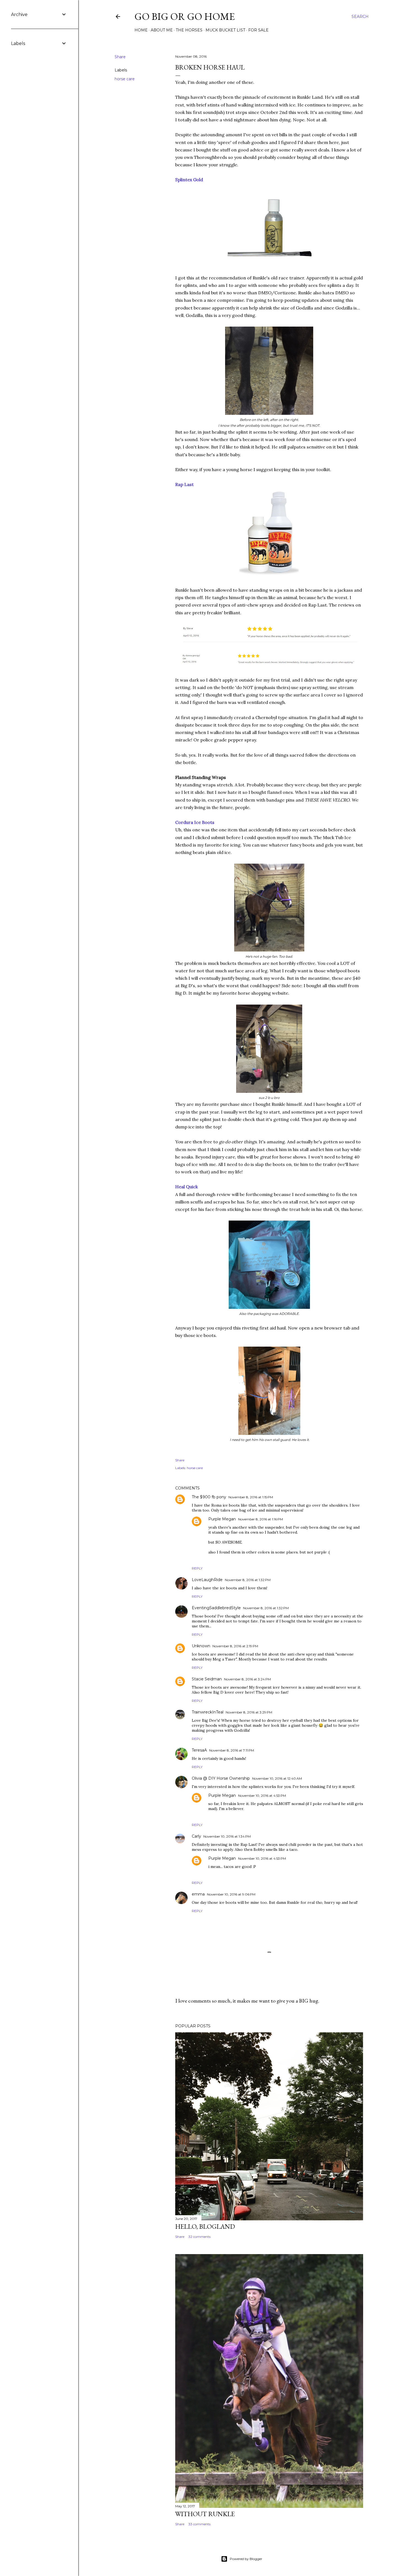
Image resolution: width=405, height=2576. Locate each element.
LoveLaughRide (207, 1580)
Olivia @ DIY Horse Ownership (221, 1778)
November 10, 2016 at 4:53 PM (262, 1796)
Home (141, 30)
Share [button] (120, 57)
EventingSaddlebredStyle (216, 1608)
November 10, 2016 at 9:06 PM (231, 1894)
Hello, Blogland (205, 2226)
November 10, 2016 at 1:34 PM (227, 1836)
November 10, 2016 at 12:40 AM (277, 1778)
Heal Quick (187, 1187)
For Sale (258, 30)
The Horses (189, 30)
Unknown (201, 1646)
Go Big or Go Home (185, 16)
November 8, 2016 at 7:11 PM (232, 1750)
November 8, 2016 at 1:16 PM (260, 1519)
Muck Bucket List (225, 30)
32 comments (199, 2237)
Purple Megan (222, 1519)
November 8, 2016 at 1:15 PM (251, 1497)
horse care (125, 79)
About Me (162, 30)
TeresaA (199, 1750)
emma (198, 1894)
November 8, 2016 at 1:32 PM (248, 1580)
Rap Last (184, 484)
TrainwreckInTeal (208, 1712)
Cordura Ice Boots (195, 822)
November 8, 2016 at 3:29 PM (249, 1712)
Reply (197, 1568)
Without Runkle (205, 2514)
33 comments (199, 2524)
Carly (196, 1836)
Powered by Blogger (246, 2559)
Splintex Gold (189, 180)
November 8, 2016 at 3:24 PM (247, 1679)
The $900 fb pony (209, 1497)
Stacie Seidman (207, 1679)
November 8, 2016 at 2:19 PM (235, 1646)
